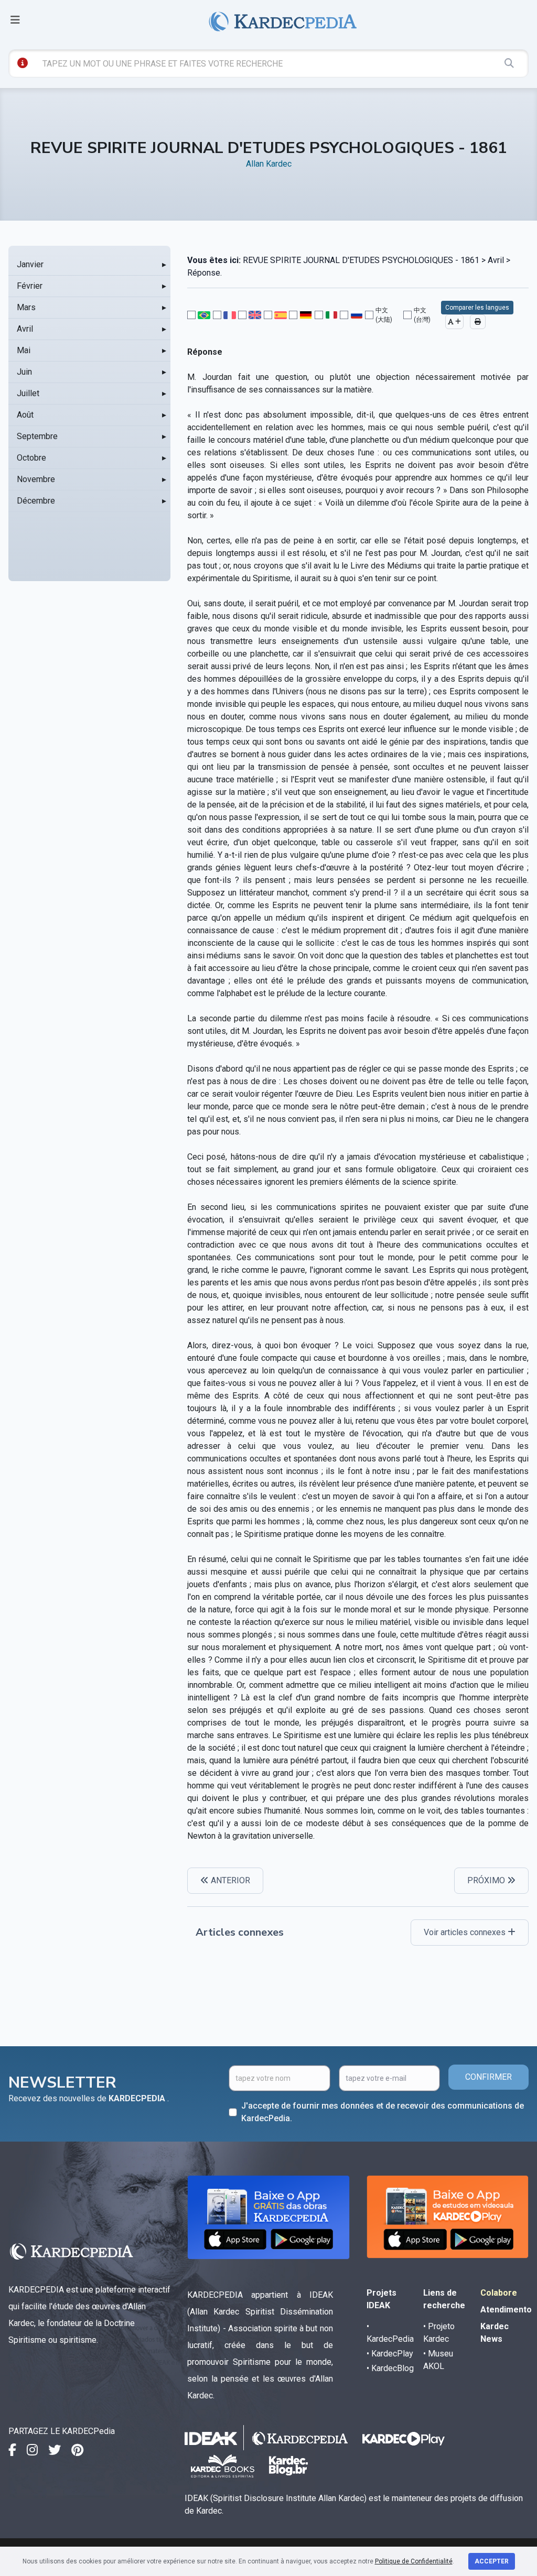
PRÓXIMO (487, 1880)
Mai (24, 350)
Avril (25, 329)
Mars (26, 307)
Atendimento (506, 2310)
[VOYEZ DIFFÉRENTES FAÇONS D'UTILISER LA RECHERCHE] (23, 63)
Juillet (28, 393)
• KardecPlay (390, 2354)
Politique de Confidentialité (414, 2561)
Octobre (31, 458)
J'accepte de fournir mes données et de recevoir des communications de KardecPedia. (383, 2112)
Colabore (499, 2293)
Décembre (36, 501)
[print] (478, 322)
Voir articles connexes (466, 1932)
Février (30, 286)
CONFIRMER (488, 2077)
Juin (24, 372)
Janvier (30, 264)
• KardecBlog (390, 2368)
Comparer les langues (477, 308)
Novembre (36, 479)
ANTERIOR (229, 1880)
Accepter (492, 2561)
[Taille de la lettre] (454, 322)
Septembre (37, 436)
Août (25, 415)
